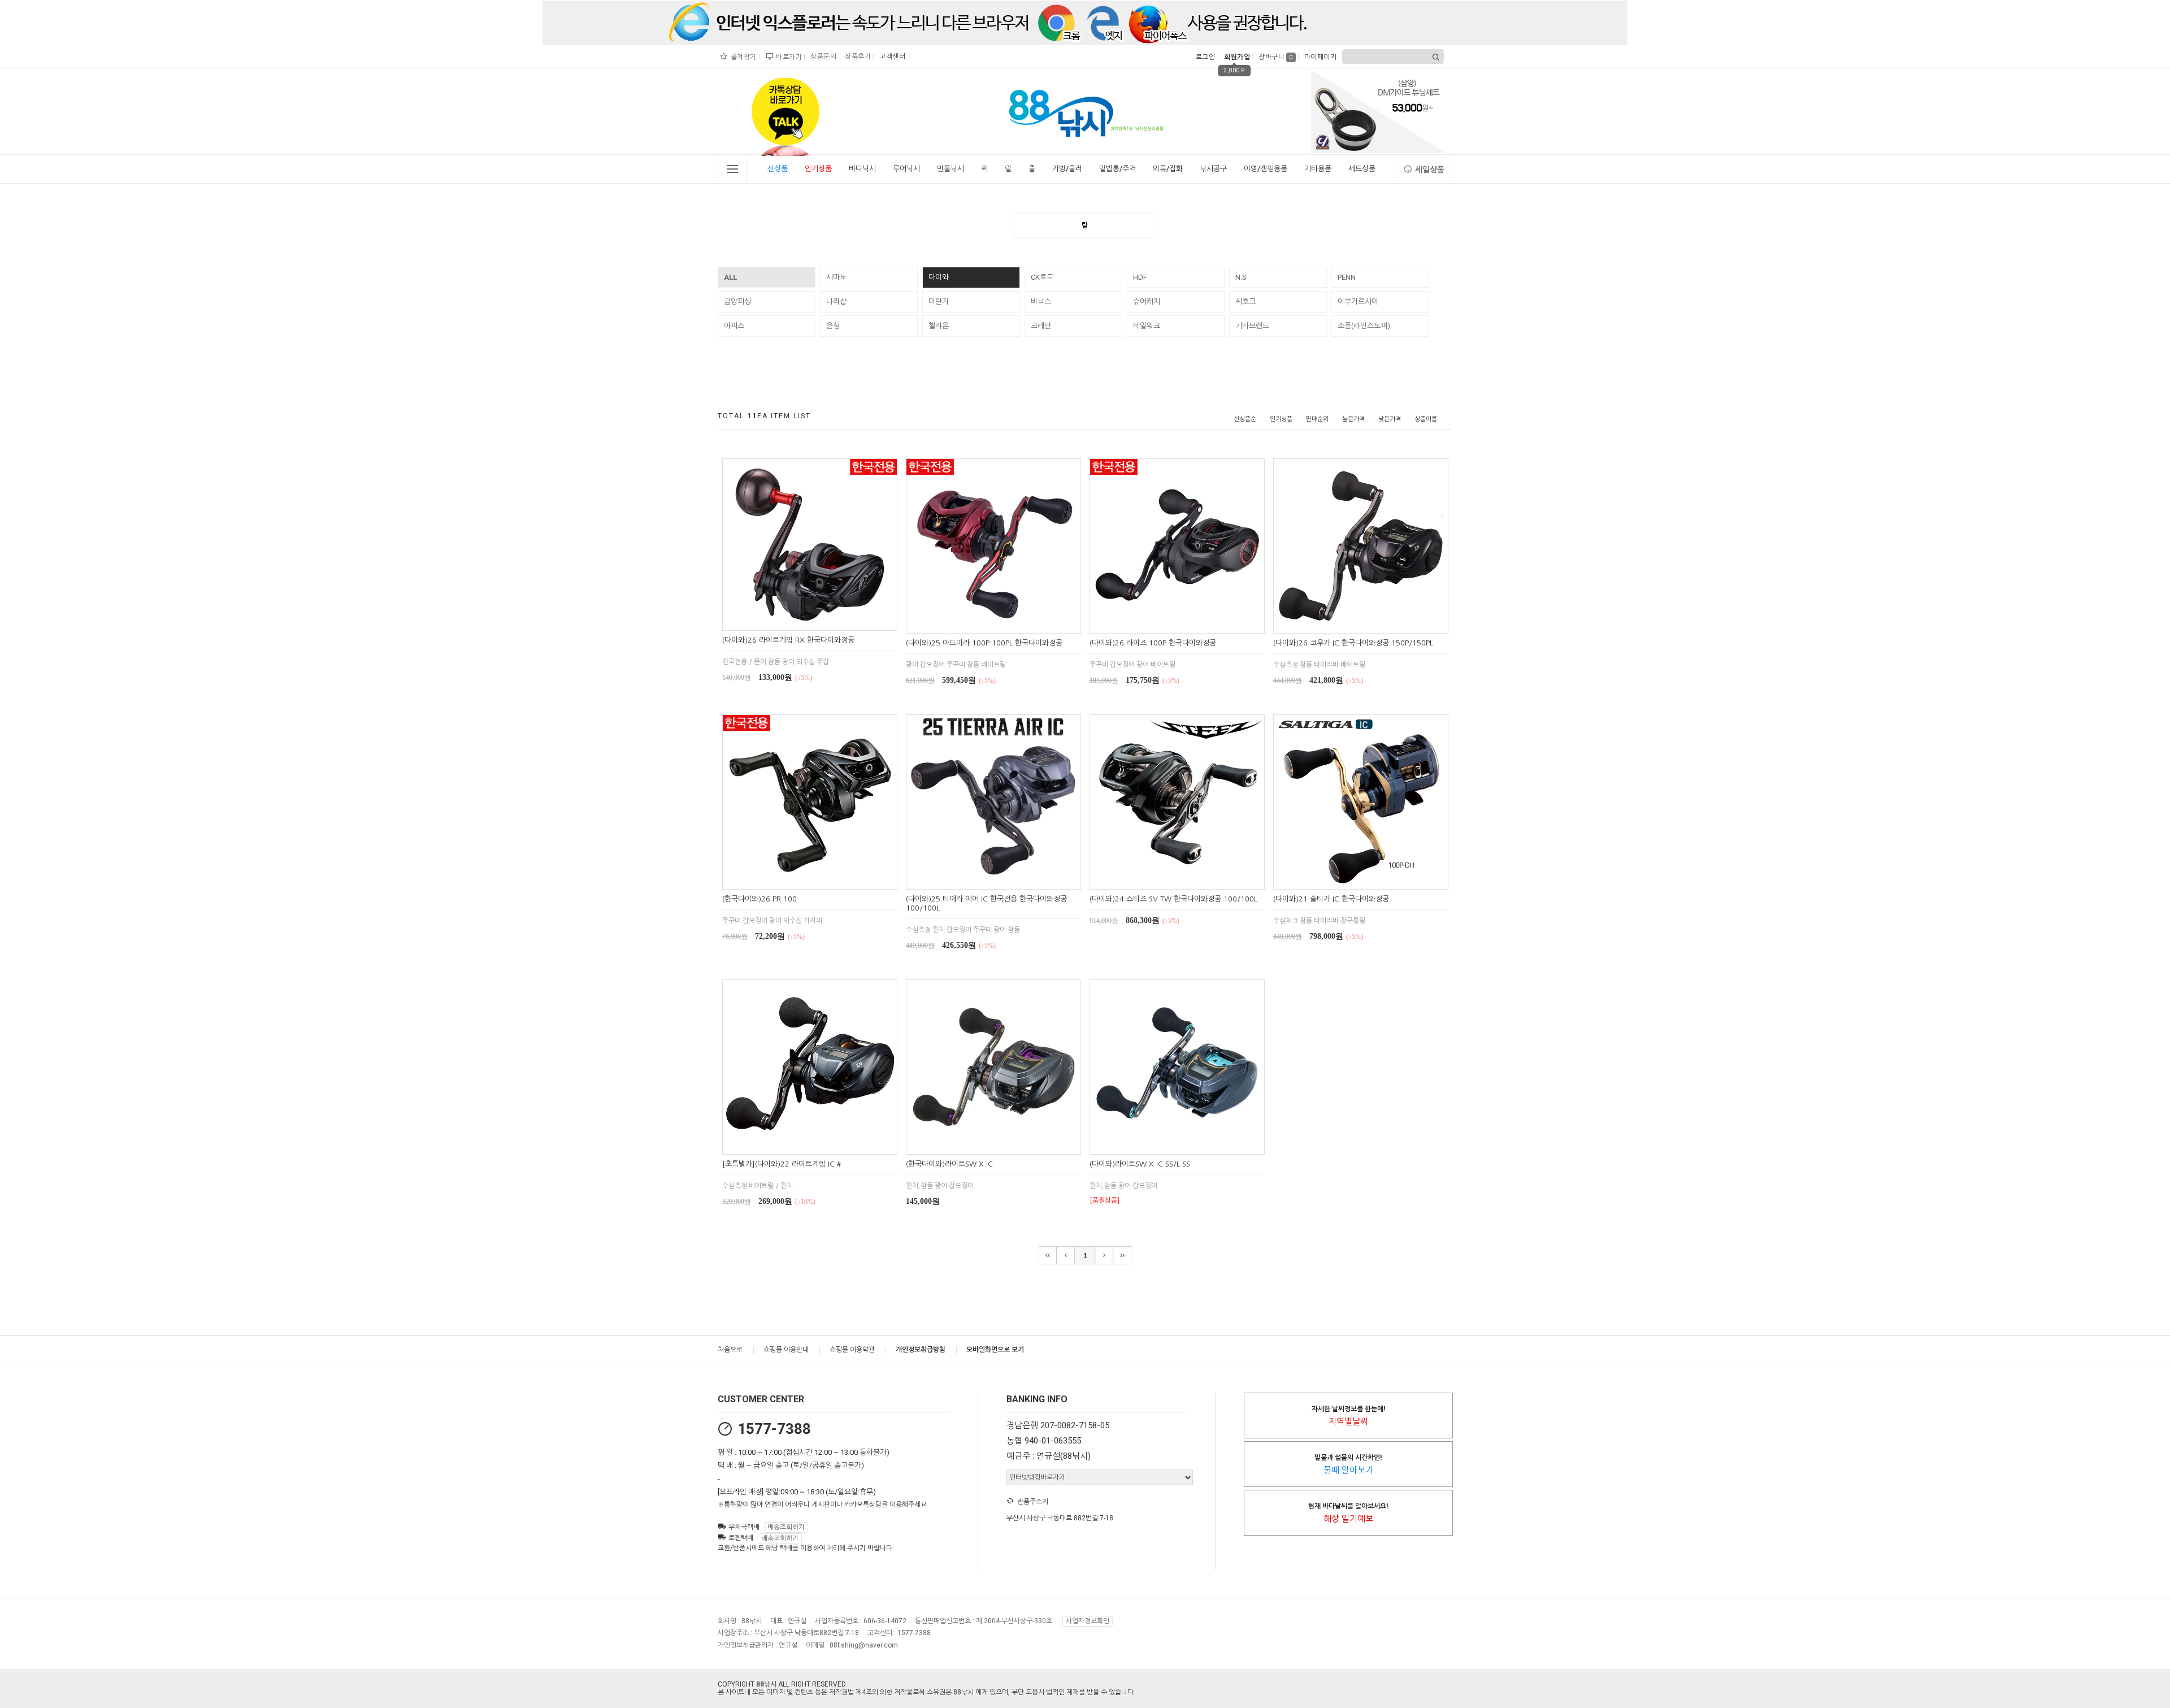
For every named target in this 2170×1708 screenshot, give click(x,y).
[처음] (1048, 1255)
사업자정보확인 (1088, 1621)
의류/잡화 (1168, 169)
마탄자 (939, 302)
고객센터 (891, 57)
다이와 (939, 277)
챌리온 (939, 326)
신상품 (778, 169)
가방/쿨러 (1067, 169)
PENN (1347, 277)
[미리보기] (797, 620)
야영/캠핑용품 (1266, 169)
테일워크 (1147, 326)
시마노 (836, 277)
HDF (1140, 277)
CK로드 (1042, 277)
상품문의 (822, 57)
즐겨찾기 (743, 57)
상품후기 (856, 57)
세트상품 (1362, 169)
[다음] (1104, 1255)
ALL (730, 277)
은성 (833, 326)
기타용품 (1318, 169)
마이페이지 (1319, 57)
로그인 (1205, 57)
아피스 (734, 326)
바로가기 (787, 57)
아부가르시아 (1358, 302)
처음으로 (730, 1350)
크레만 (1041, 326)
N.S (1241, 277)
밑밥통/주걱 (1117, 169)
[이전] (1066, 1255)
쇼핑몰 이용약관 (852, 1350)
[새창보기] (823, 620)
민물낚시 (951, 169)
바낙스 (1041, 302)
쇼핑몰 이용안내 (786, 1350)
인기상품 (818, 169)
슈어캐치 (1147, 302)
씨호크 (1245, 302)
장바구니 (1276, 57)
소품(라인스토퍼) (1364, 326)
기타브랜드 (1252, 326)
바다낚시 (862, 169)
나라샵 (836, 302)
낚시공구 (1213, 169)
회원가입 (1236, 57)
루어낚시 (906, 169)
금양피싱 (737, 302)
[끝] (1122, 1255)
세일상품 (1430, 170)
